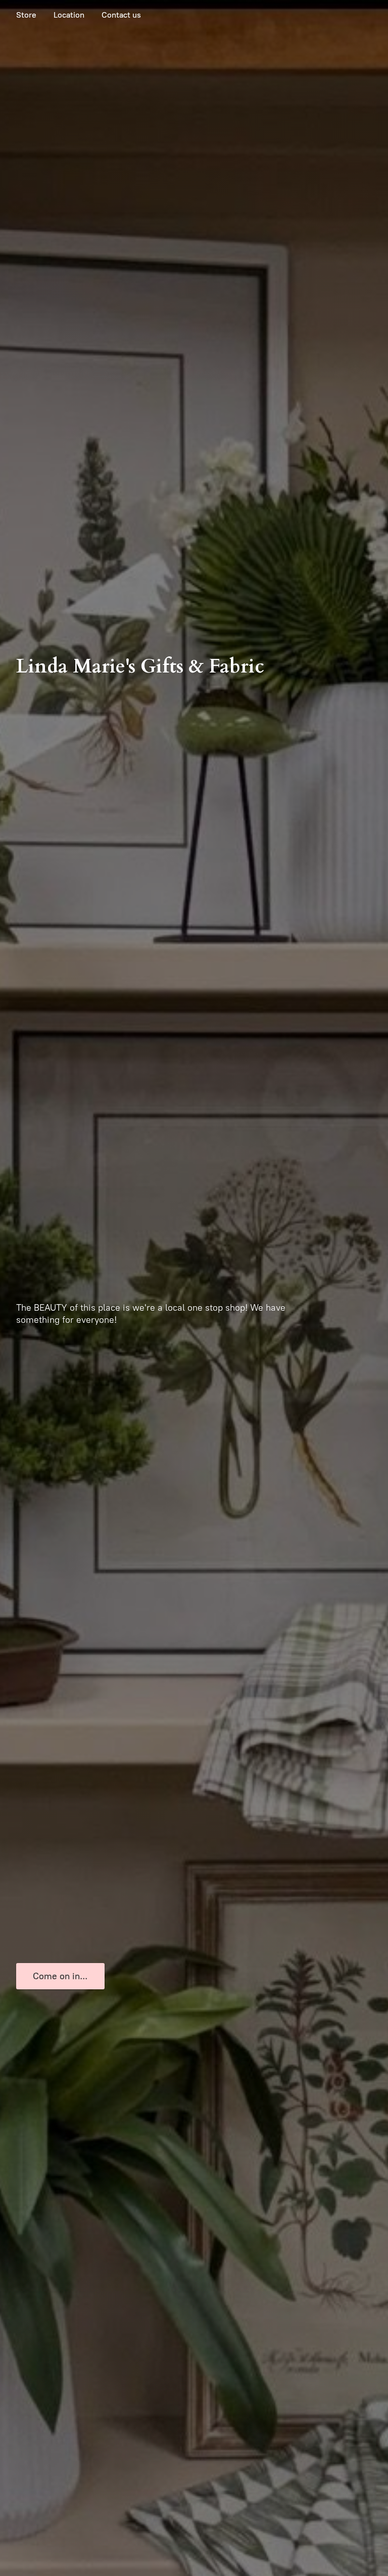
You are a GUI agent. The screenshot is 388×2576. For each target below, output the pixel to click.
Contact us (121, 15)
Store (26, 15)
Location (69, 15)
